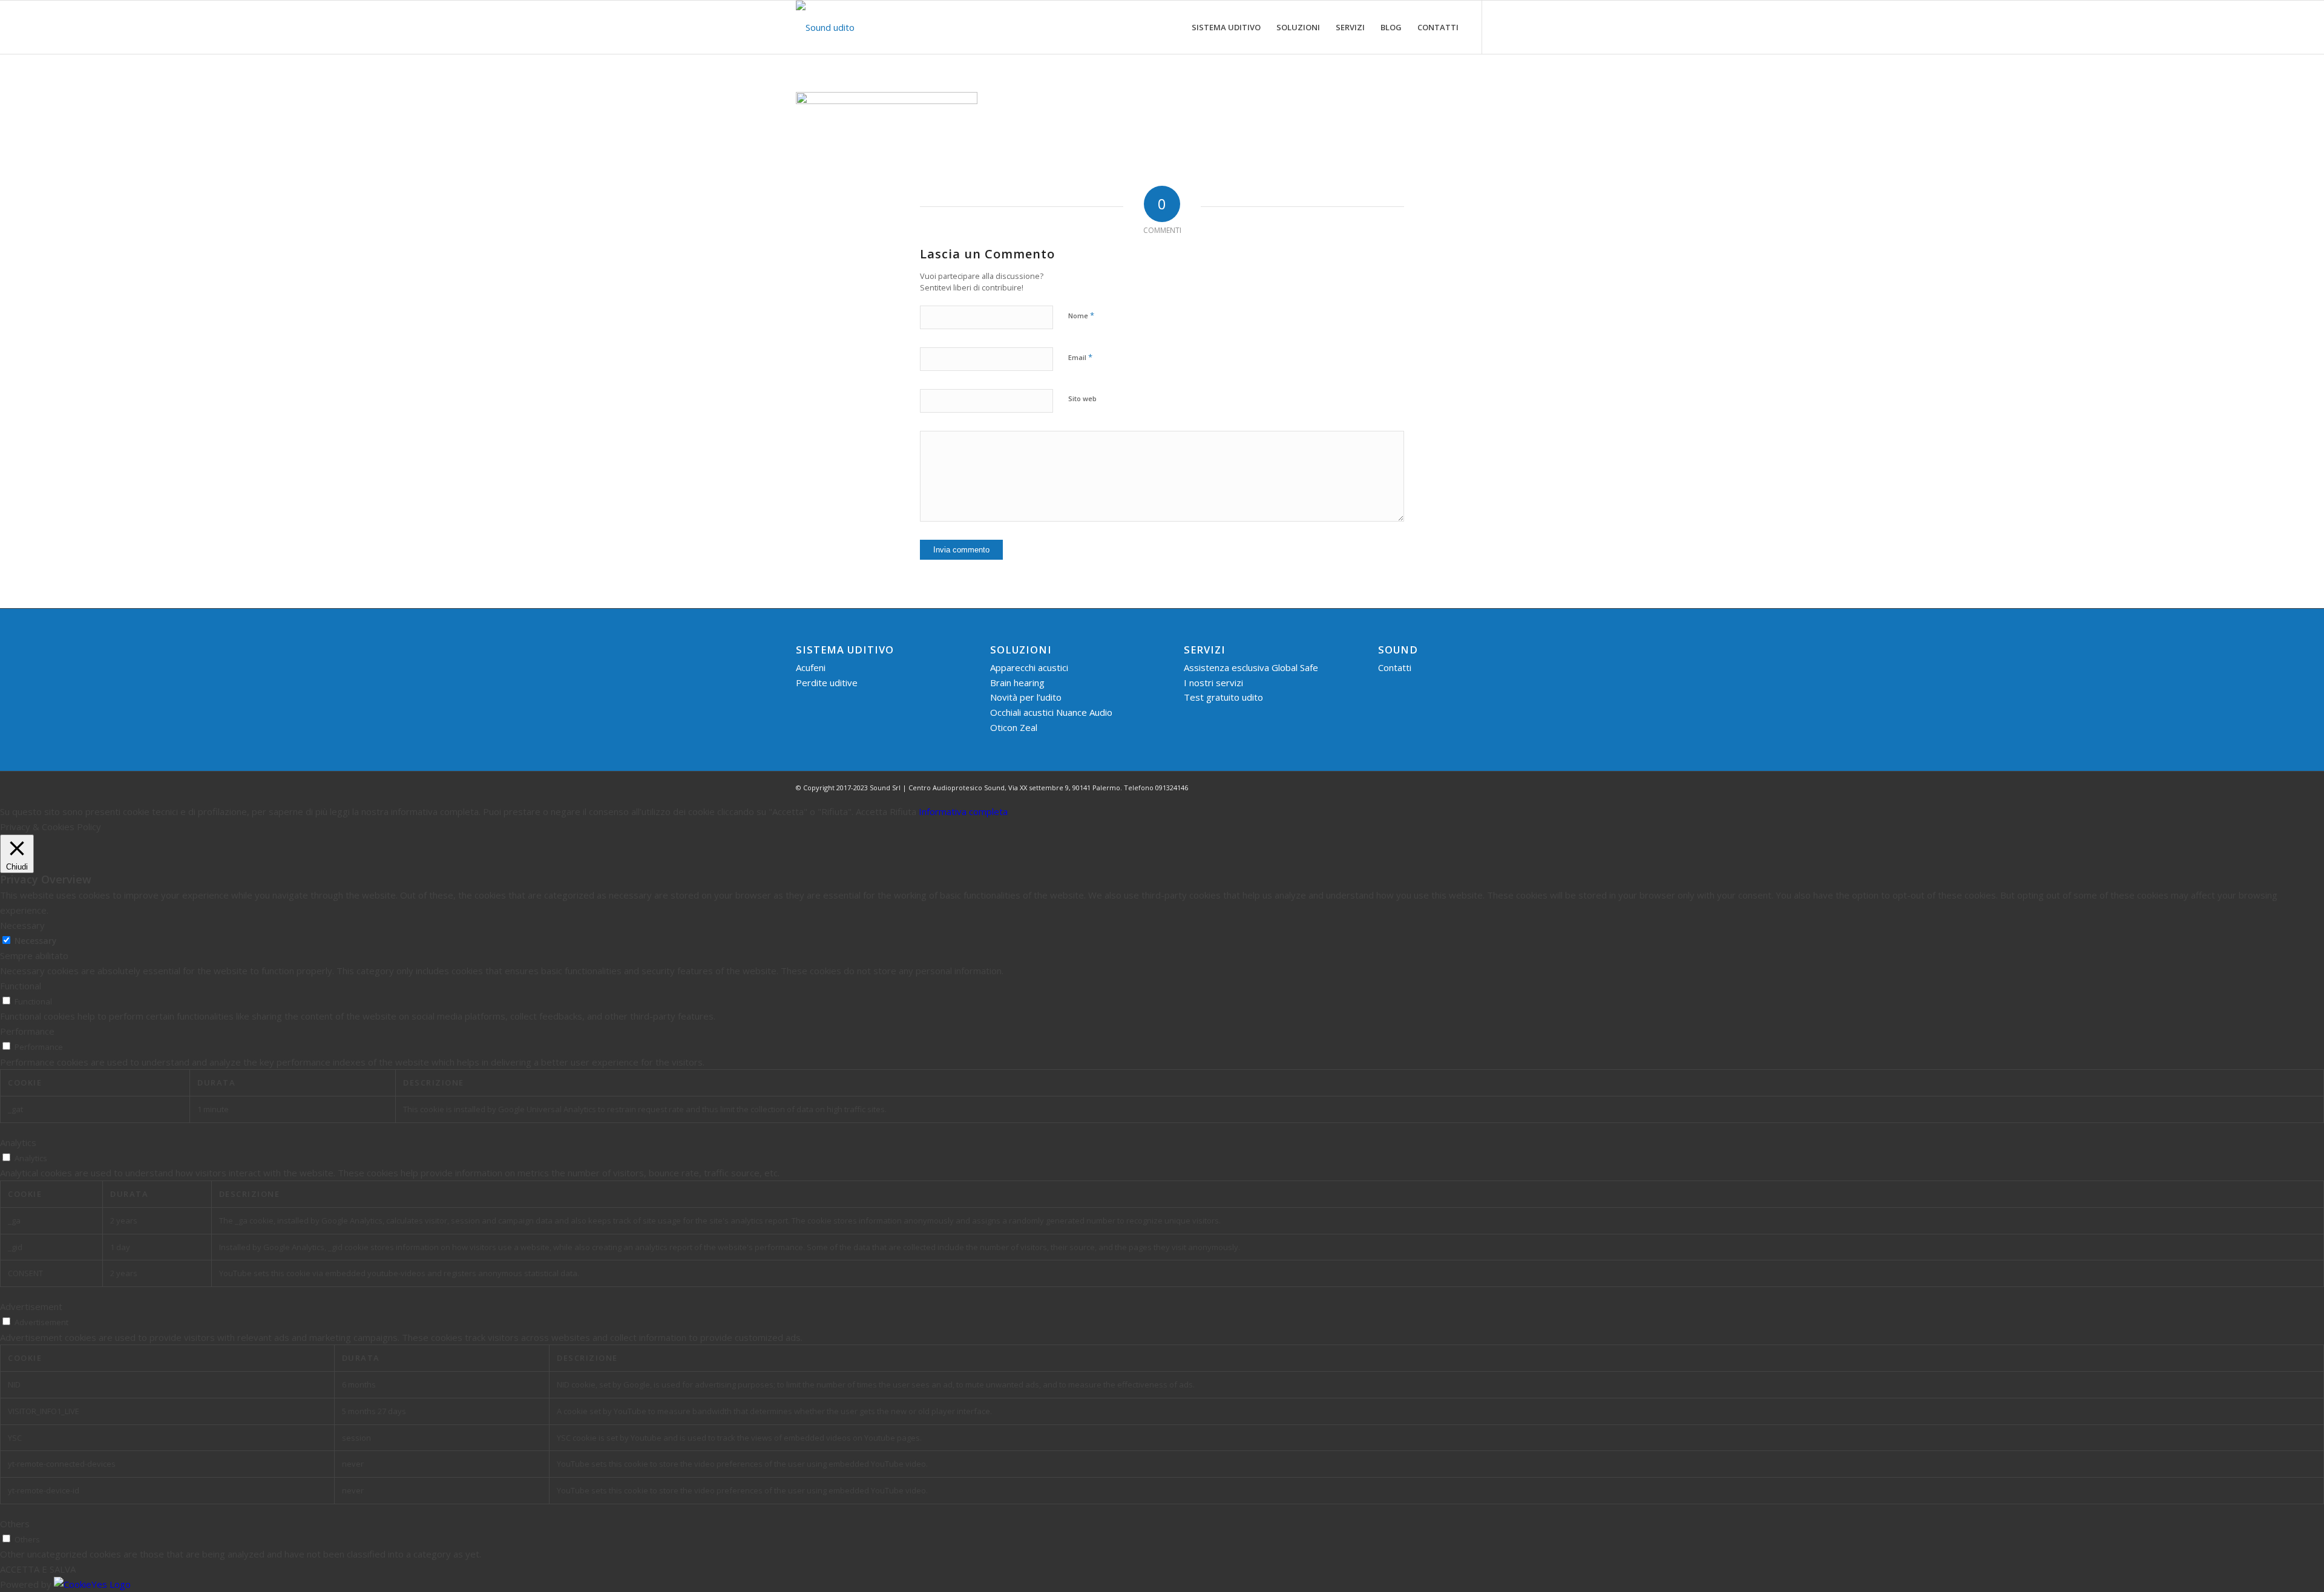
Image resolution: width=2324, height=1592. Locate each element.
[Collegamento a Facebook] (1501, 27)
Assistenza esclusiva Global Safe (1251, 667)
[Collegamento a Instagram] (1519, 27)
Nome (1081, 315)
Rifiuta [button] (903, 811)
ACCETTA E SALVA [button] (38, 1569)
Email (1080, 357)
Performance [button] (27, 1031)
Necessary (35, 941)
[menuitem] (1226, 27)
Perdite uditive (827, 683)
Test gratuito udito (1223, 697)
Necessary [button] (22, 925)
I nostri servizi (1213, 683)
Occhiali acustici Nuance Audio (1051, 712)
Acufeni (811, 667)
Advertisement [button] (31, 1306)
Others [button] (15, 1524)
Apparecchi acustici (1029, 667)
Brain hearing (1017, 683)
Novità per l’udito (1026, 697)
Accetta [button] (871, 811)
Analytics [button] (18, 1142)
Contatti (1395, 667)
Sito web (1082, 398)
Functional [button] (21, 986)
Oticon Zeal (1014, 727)
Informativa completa (963, 811)
